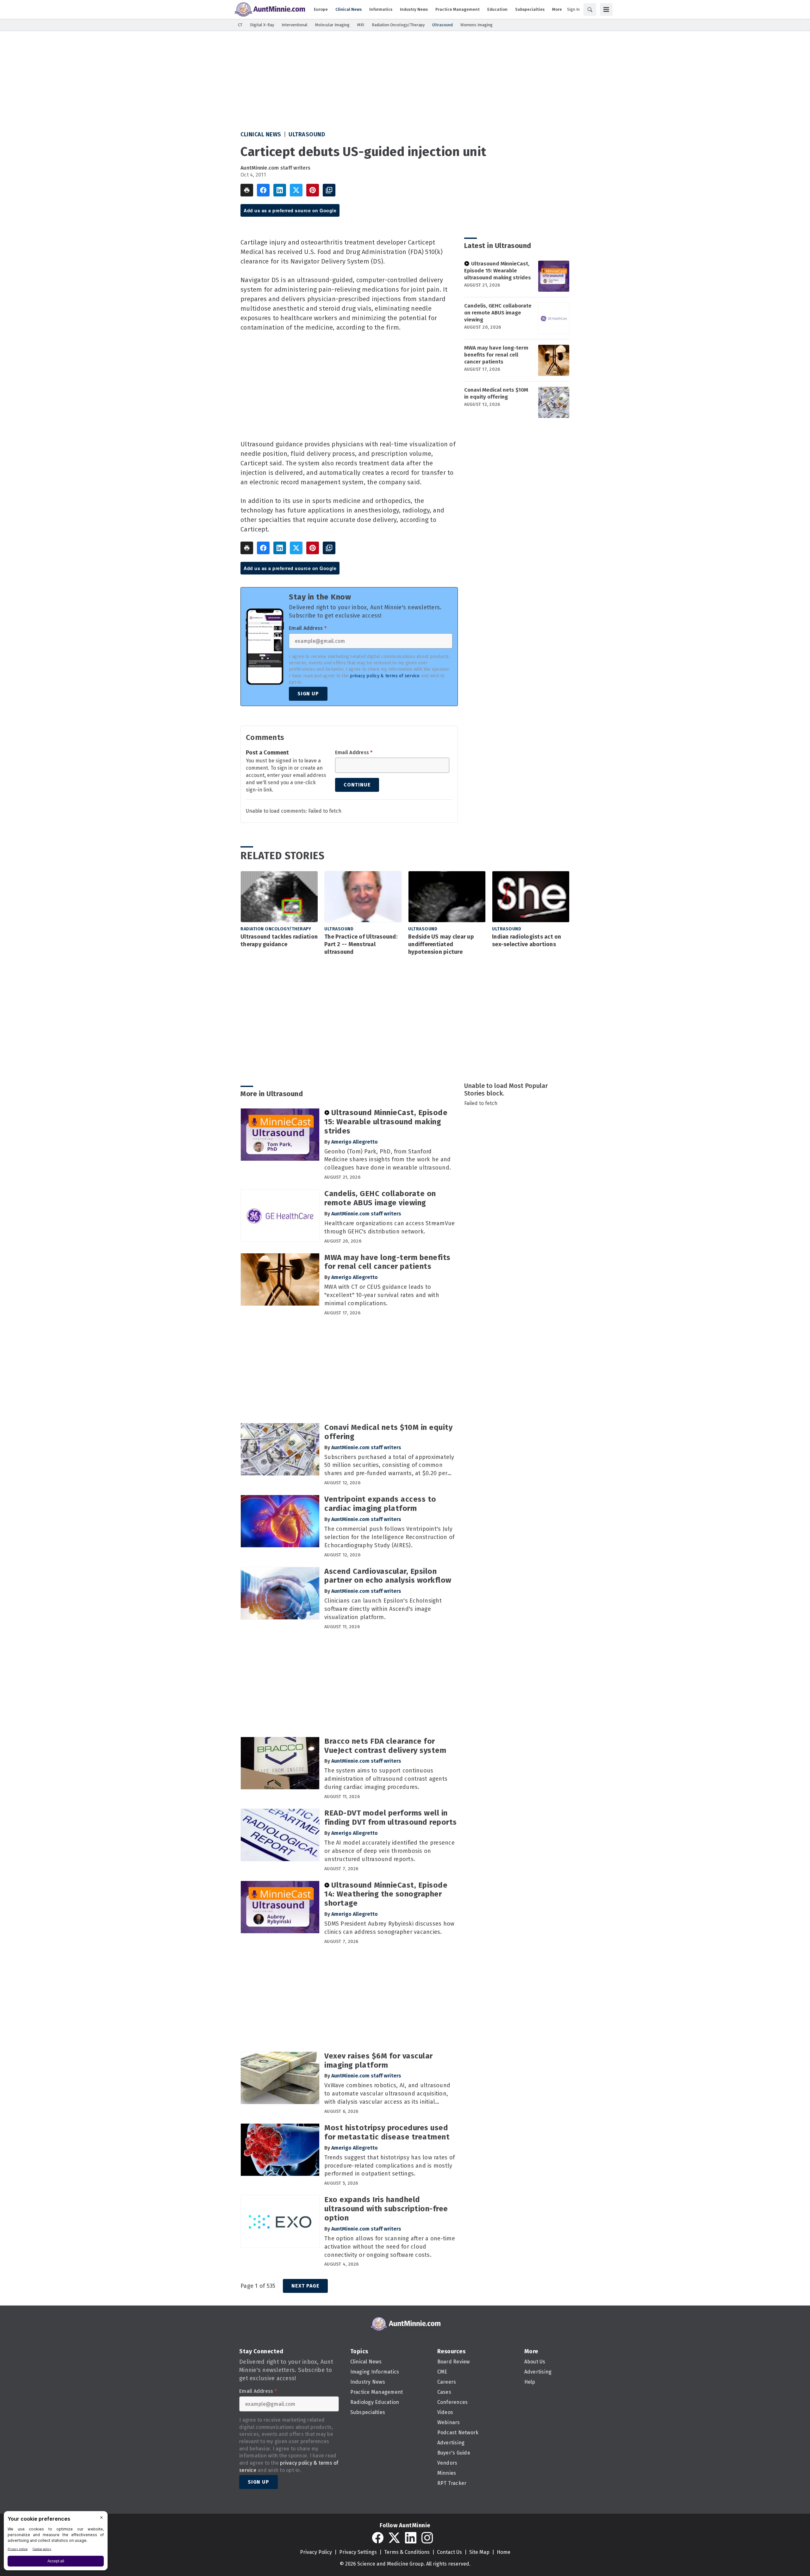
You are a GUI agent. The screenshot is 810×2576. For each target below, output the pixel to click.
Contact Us (449, 2552)
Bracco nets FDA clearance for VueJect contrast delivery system (385, 1746)
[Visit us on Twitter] (394, 2538)
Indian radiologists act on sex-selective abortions (527, 940)
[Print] (247, 190)
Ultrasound (307, 134)
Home (504, 2552)
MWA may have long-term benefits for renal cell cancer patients (496, 355)
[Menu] (606, 9)
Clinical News (261, 134)
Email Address (308, 628)
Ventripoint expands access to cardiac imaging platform (380, 1504)
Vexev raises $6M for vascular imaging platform (379, 2061)
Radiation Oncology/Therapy (276, 929)
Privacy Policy (316, 2552)
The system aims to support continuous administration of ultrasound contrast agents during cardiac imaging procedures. (386, 1779)
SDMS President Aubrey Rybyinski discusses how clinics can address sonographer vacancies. (389, 1928)
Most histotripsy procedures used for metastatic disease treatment (387, 2132)
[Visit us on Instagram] (427, 2538)
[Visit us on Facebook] (378, 2538)
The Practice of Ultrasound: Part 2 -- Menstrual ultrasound (361, 944)
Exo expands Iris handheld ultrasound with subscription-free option (386, 2209)
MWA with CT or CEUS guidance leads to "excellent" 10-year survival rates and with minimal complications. (382, 1295)
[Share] (263, 190)
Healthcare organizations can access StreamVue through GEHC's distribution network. (389, 1227)
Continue (357, 785)
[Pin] (313, 190)
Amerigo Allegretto (355, 1142)
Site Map (479, 2552)
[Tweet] (296, 190)
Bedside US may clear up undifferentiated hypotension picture (441, 944)
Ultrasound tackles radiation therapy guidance (279, 940)
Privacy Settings (358, 2552)
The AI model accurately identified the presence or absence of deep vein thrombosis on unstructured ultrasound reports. (389, 1851)
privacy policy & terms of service (385, 676)
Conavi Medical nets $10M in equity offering (496, 393)
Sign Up (308, 694)
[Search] (590, 9)
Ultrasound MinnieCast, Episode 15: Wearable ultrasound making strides (498, 271)
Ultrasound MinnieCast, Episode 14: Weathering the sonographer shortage (386, 1894)
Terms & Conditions (407, 2552)
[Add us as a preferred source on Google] (329, 190)
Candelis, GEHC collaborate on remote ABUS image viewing (498, 313)
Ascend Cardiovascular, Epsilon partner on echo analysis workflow (388, 1576)
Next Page (305, 2286)
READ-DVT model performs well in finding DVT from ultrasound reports (391, 1818)
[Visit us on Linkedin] (411, 2538)
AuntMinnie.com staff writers (275, 168)
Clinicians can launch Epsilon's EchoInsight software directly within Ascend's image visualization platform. (383, 1609)
